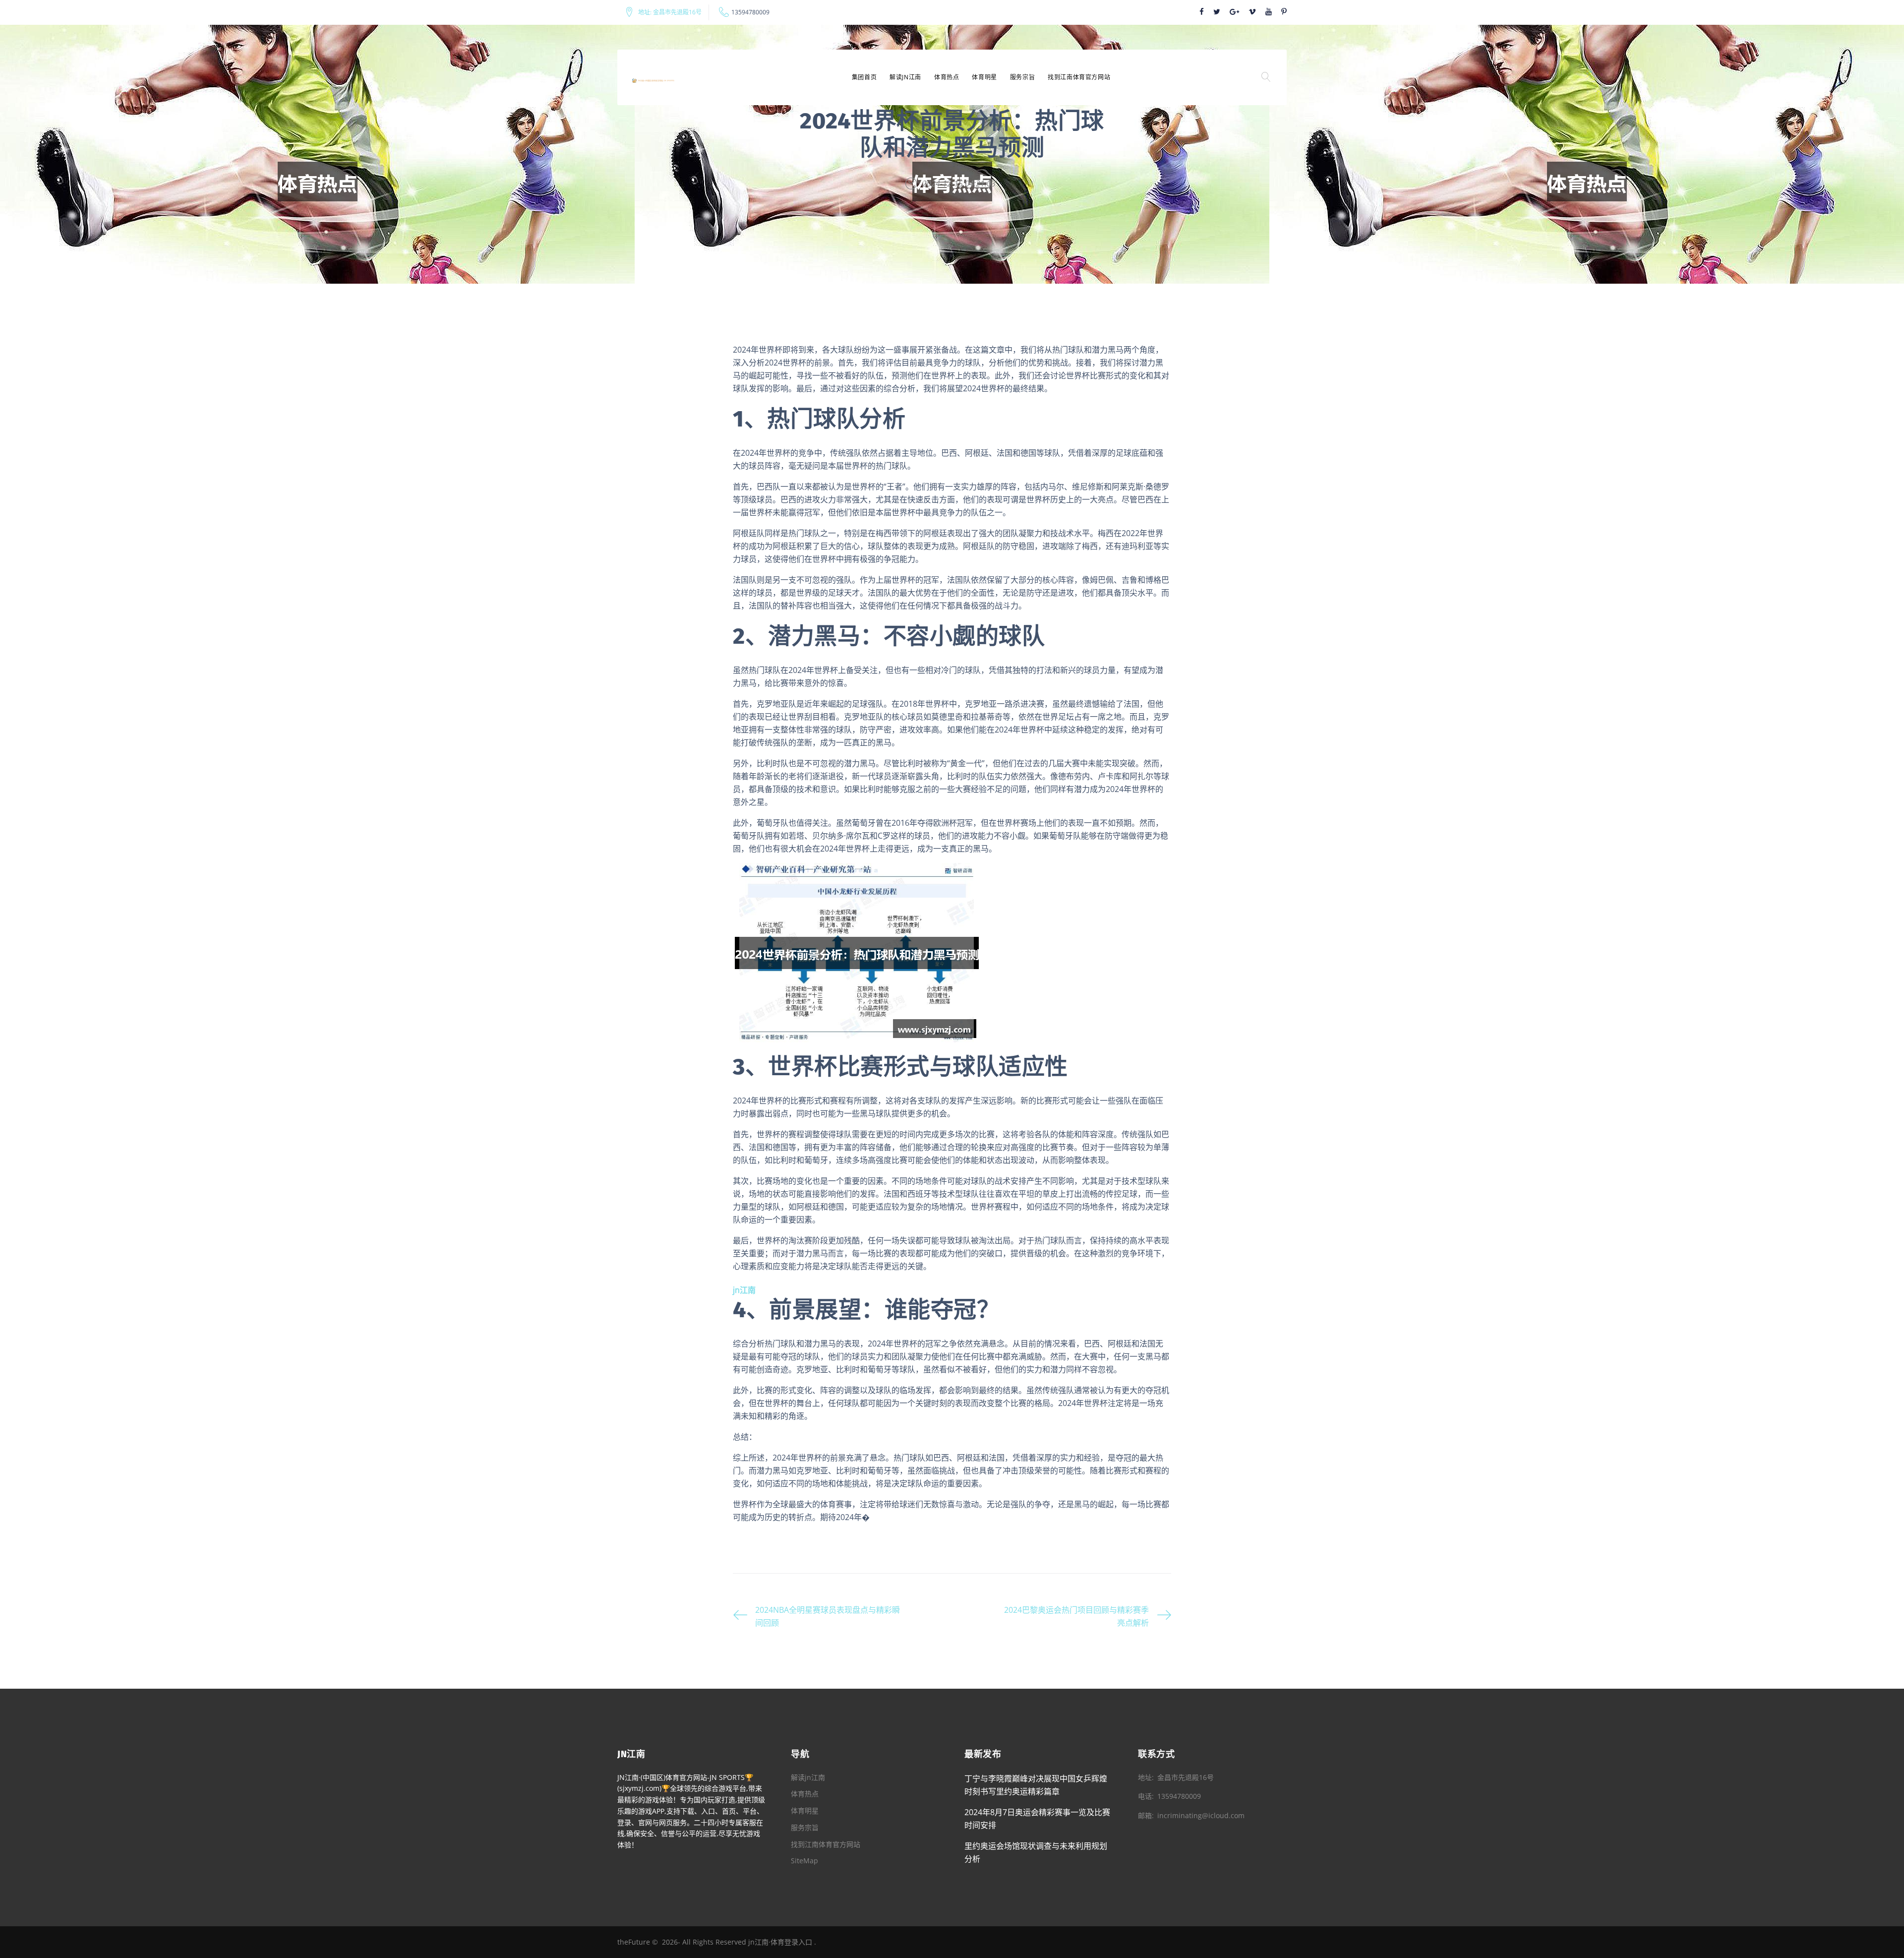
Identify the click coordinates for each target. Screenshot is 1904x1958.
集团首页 (864, 77)
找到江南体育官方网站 (1079, 77)
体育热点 (947, 77)
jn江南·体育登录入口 (780, 1942)
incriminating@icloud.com (1201, 1815)
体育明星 (984, 77)
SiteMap (804, 1861)
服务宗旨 (1022, 77)
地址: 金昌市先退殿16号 (670, 12)
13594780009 (750, 12)
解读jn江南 (905, 77)
